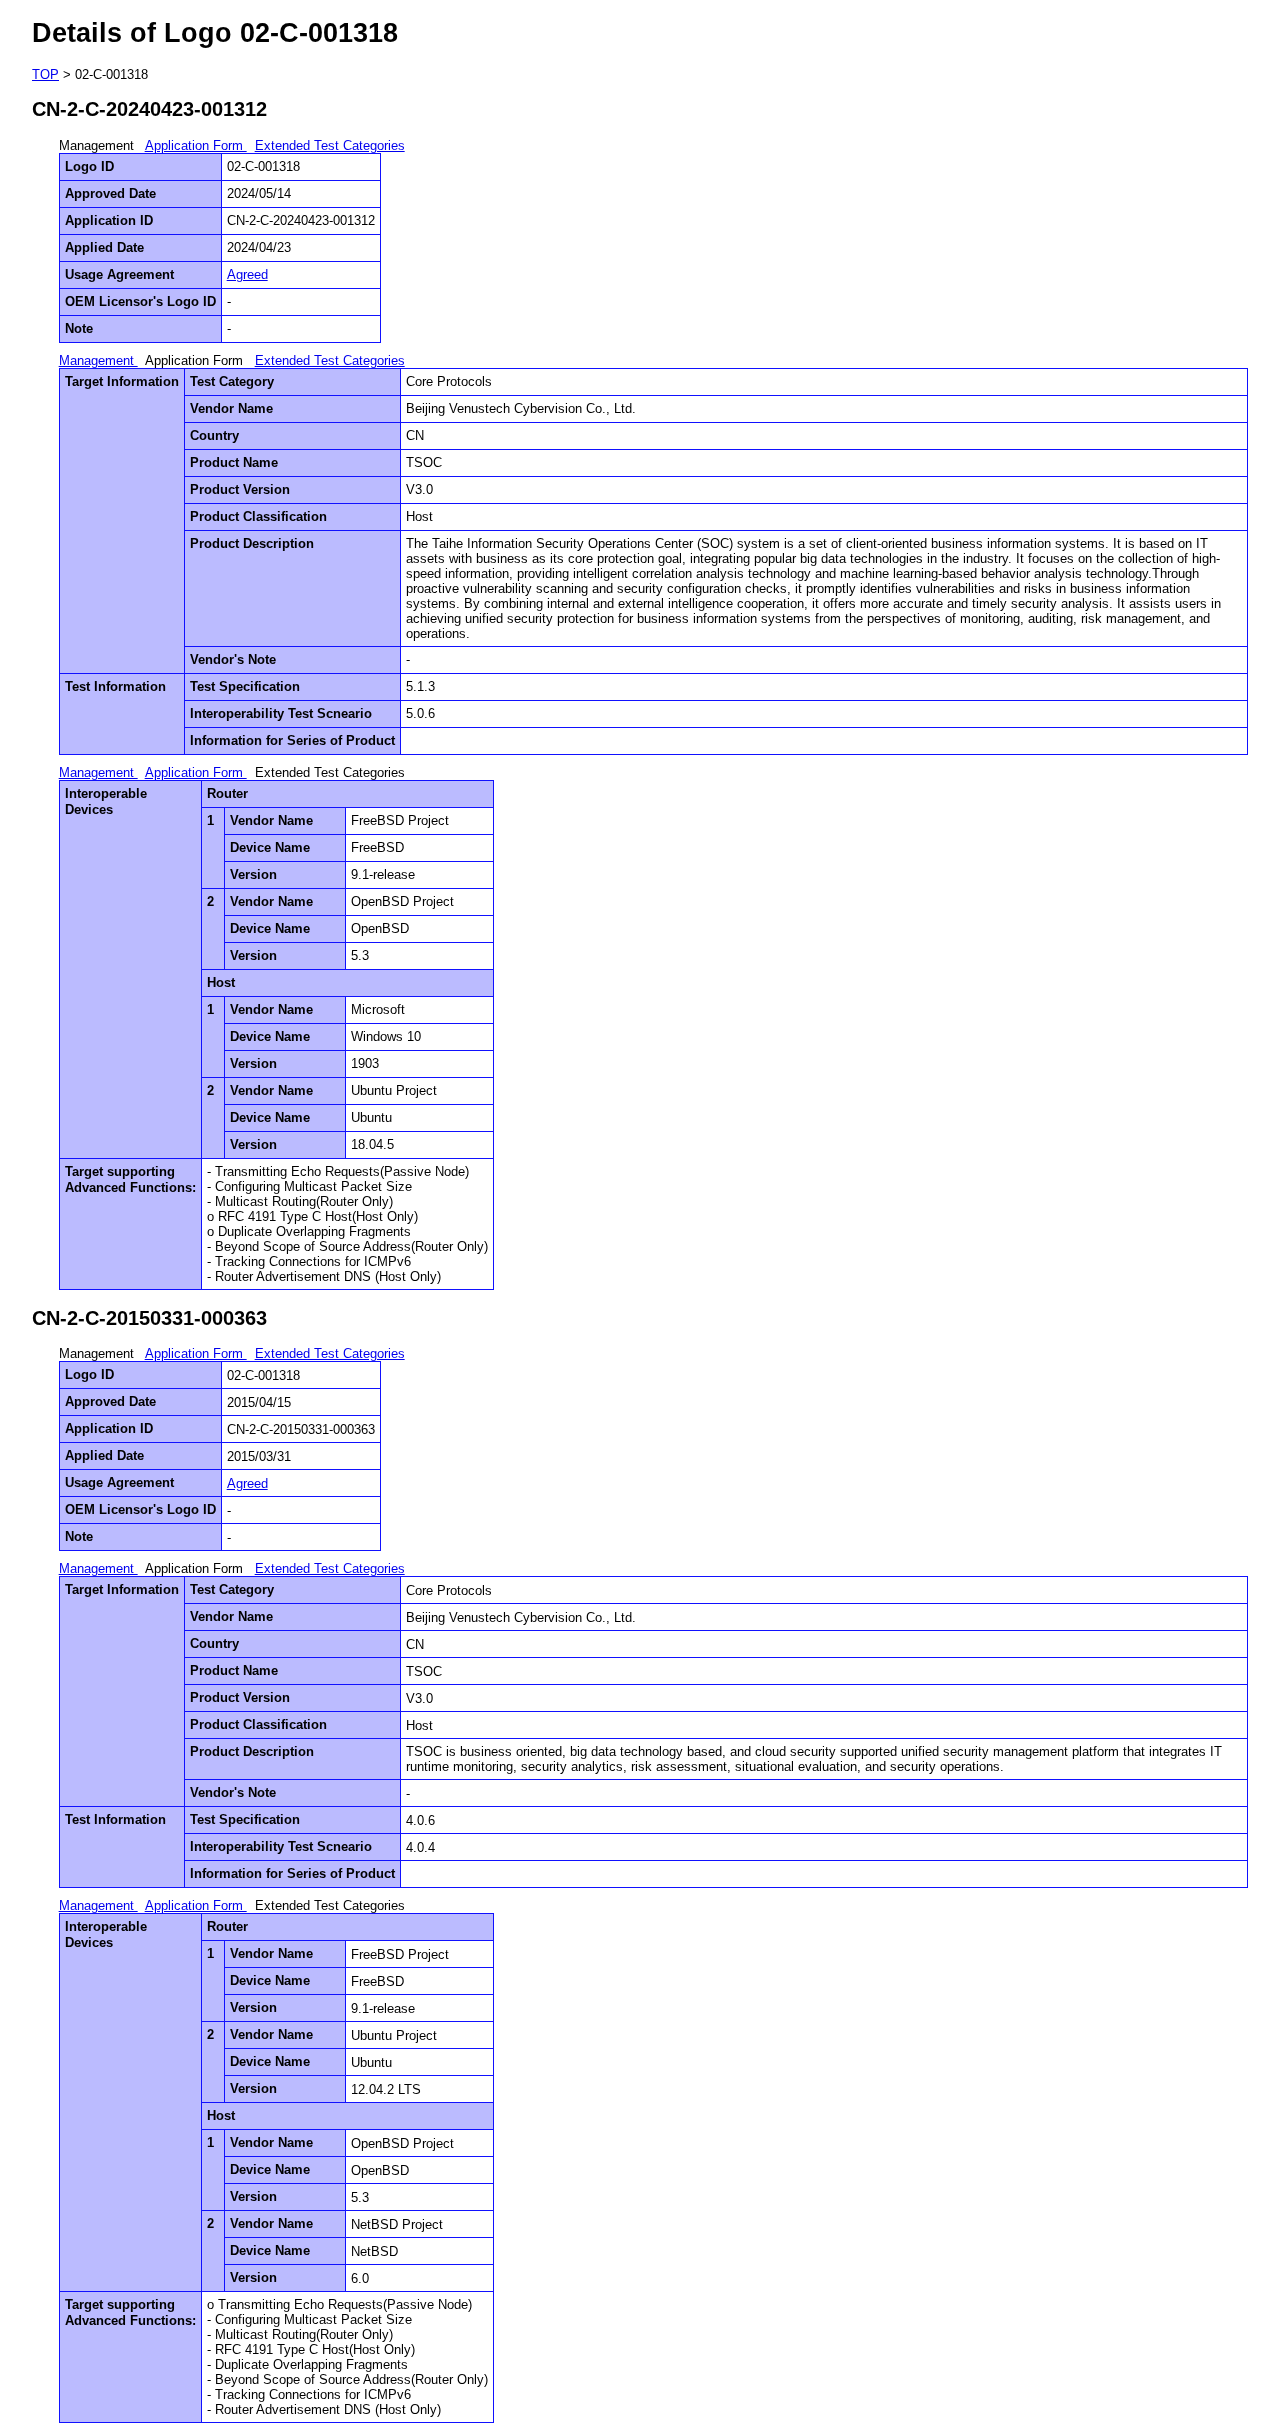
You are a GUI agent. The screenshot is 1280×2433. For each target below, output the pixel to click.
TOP (45, 74)
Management (98, 360)
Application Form (196, 145)
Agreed (247, 274)
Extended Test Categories (330, 145)
